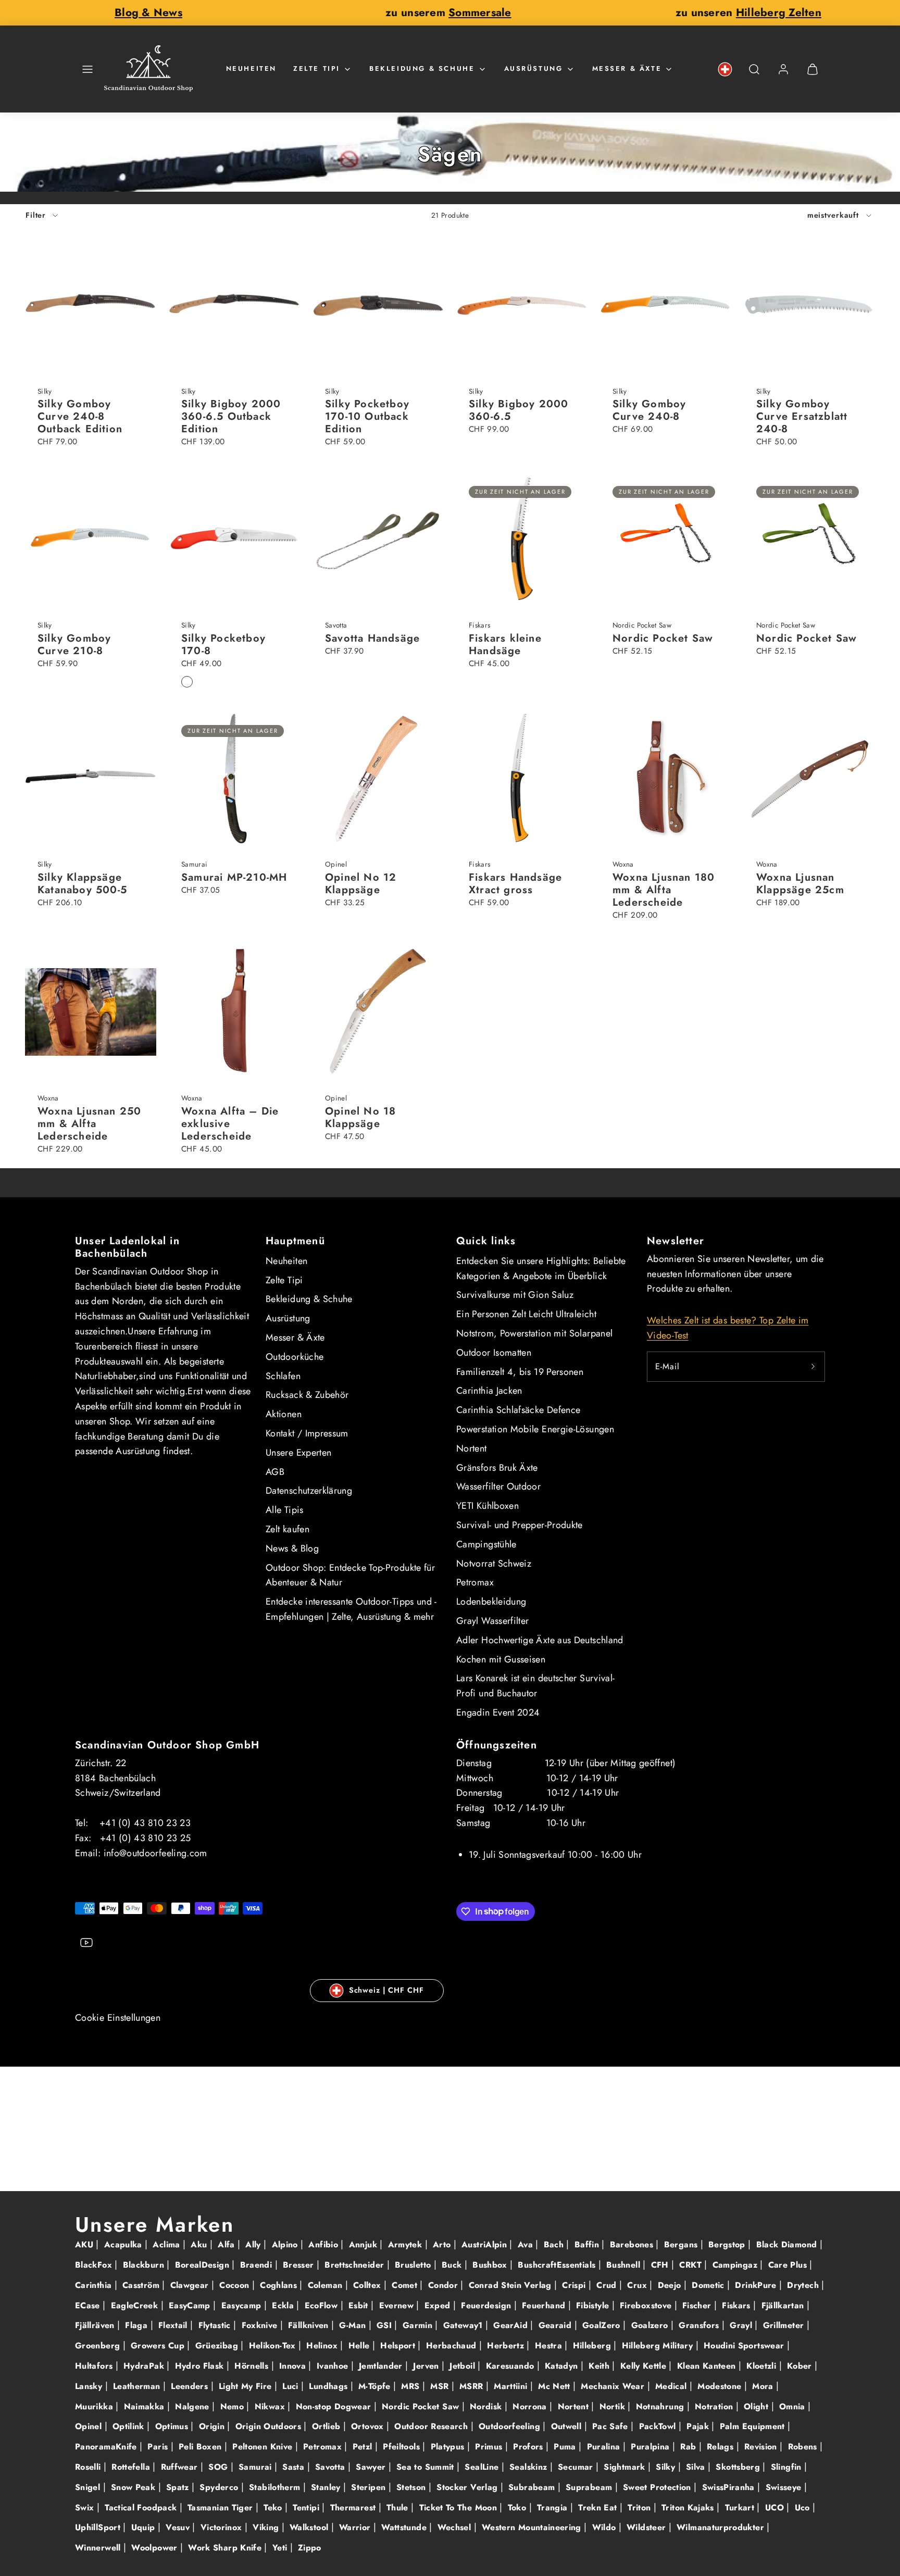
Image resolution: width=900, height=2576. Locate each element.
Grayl (742, 2325)
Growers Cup (159, 2346)
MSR (441, 2386)
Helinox (323, 2346)
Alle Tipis (285, 1510)
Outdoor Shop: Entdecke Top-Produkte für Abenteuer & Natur (350, 1575)
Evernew (398, 2305)
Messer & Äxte (627, 68)
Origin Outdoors (270, 2426)
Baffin (588, 2244)
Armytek (407, 2244)
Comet (406, 2285)
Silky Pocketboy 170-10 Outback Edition (367, 416)
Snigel (89, 2487)
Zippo (310, 2548)
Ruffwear (181, 2467)
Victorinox (223, 2527)
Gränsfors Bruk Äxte (497, 1468)
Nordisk (487, 2406)
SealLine (483, 2467)
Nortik (614, 2406)
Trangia (554, 2508)
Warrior (356, 2527)
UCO (776, 2508)
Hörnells (253, 2366)
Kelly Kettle (645, 2366)
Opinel (90, 2426)
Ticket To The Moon (460, 2508)
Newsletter (676, 1241)
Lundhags (329, 2386)
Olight (758, 2406)
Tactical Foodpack (142, 2508)
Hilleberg (593, 2346)
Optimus (173, 2426)
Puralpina (652, 2447)
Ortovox (369, 2426)
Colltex (368, 2285)
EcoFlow (323, 2305)
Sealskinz (530, 2467)
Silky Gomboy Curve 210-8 (74, 645)
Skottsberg (739, 2467)
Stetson (413, 2487)
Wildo (605, 2527)
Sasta (295, 2467)
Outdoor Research (432, 2426)
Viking (267, 2527)
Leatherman (138, 2386)
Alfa (228, 2244)
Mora (764, 2386)
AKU (85, 2244)
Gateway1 (464, 2325)
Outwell (568, 2426)
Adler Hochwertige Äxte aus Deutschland (540, 1640)
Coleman (327, 2285)
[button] (87, 69)
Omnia (793, 2406)
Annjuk (365, 2244)
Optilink (130, 2426)
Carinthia (95, 2285)
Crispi (575, 2285)
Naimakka (146, 2406)
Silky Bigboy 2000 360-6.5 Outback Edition (231, 416)
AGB (275, 1472)
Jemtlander (382, 2366)
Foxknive (261, 2325)
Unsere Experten (298, 1453)
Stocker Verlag (468, 2487)
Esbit (360, 2305)
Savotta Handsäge (372, 638)
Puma (566, 2447)
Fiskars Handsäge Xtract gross (515, 884)
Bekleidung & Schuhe (422, 68)
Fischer (698, 2305)
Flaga (137, 2325)
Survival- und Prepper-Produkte (520, 1525)
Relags (722, 2447)
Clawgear (191, 2285)
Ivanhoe (334, 2366)
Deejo (671, 2285)
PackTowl (659, 2426)
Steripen (370, 2487)
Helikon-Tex (274, 2346)
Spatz (179, 2487)
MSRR (473, 2386)
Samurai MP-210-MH (234, 877)
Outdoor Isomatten (494, 1353)
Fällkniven (310, 2325)
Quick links (486, 1241)
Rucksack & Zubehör (307, 1395)
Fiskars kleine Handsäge (505, 645)
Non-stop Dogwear (335, 2406)
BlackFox (95, 2265)
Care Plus (789, 2265)
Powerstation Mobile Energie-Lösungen (535, 1429)
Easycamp (243, 2305)
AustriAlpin (485, 2244)
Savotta (332, 2467)
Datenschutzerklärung (309, 1491)
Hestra (550, 2346)
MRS (411, 2386)
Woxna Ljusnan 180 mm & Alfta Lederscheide (664, 890)
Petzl (364, 2447)
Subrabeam (533, 2487)
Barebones (633, 2244)
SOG (219, 2467)
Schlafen (283, 1376)
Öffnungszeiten (497, 1745)
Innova (294, 2366)
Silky (667, 2467)
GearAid (512, 2325)
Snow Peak (135, 2487)
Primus (490, 2447)
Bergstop (728, 2244)
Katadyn (563, 2366)
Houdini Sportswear (745, 2346)
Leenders (191, 2386)
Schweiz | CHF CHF (386, 1990)
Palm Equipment (754, 2426)
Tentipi (307, 2508)
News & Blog (292, 1548)
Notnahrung (661, 2406)
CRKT (692, 2265)
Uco (804, 2508)
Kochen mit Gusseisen (501, 1659)
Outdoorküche (295, 1357)
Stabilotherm (276, 2487)
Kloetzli (762, 2366)
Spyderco (220, 2487)
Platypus (449, 2447)
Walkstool (310, 2527)
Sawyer (372, 2467)
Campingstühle (486, 1544)
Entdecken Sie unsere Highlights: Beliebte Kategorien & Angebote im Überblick (541, 1268)
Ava (527, 2244)
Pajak (699, 2426)
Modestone (721, 2386)
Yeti (281, 2548)
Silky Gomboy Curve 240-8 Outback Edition (80, 416)
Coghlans (280, 2285)
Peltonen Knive (264, 2447)
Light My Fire (247, 2386)
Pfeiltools (403, 2447)
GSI (385, 2325)
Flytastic (216, 2325)
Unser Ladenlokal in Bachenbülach (127, 1247)
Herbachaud (453, 2346)
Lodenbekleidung (491, 1602)
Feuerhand (545, 2305)
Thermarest (354, 2508)
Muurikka (95, 2406)
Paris (159, 2447)
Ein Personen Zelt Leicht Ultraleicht (526, 1314)
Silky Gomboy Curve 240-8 (649, 410)
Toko (518, 2508)
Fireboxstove (647, 2305)
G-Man (354, 2325)
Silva (697, 2467)
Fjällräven (96, 2325)
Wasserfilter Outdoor (498, 1486)
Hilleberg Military (659, 2346)
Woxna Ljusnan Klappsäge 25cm (800, 884)
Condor (445, 2285)
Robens (804, 2447)
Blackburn (145, 2265)
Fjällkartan (784, 2305)
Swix (86, 2508)
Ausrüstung (534, 68)
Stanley (327, 2487)
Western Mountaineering (533, 2527)
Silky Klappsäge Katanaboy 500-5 (82, 884)
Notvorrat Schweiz (494, 1564)
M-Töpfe (376, 2386)
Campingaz (736, 2265)
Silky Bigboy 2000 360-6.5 (518, 410)
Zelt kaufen (287, 1529)
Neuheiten (251, 68)
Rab (689, 2447)
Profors (529, 2447)
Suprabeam (590, 2487)
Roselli (89, 2467)
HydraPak (145, 2366)
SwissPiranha (730, 2487)
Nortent (472, 1448)
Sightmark (626, 2467)
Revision (762, 2447)
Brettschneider (355, 2265)
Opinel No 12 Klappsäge (361, 884)
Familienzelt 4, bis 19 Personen (520, 1372)
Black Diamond (788, 2244)
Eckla (284, 2305)
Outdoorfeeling (511, 2426)
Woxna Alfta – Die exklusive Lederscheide (230, 1124)
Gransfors (700, 2325)
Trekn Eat (599, 2508)
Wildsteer (648, 2527)
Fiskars (737, 2305)
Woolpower (156, 2548)
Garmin (419, 2325)
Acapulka (124, 2244)
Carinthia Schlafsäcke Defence (518, 1410)
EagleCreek (136, 2305)
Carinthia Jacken (489, 1391)
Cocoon (236, 2285)
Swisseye (785, 2487)
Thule (399, 2508)
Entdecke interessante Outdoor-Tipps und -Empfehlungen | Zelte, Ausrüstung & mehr (351, 1609)
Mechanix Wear (614, 2386)
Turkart (741, 2508)
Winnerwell (99, 2548)
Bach (555, 2244)
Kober (801, 2366)
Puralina (605, 2447)
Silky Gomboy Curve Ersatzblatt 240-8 (802, 416)
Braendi (258, 2265)
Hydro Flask (201, 2366)
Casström (142, 2285)
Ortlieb (328, 2426)
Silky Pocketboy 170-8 (223, 645)
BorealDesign (204, 2265)
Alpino (286, 2244)
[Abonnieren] (813, 1367)
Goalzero (651, 2325)
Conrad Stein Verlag (511, 2285)
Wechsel (456, 2527)
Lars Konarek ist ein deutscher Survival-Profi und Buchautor (535, 1686)
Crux (638, 2285)
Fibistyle (594, 2305)
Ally (254, 2244)
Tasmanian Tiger (222, 2508)
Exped (439, 2305)
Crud (608, 2285)
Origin (213, 2426)
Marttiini (512, 2386)
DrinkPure (757, 2285)
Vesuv (179, 2527)
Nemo (234, 2406)
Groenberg (99, 2346)
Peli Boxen (202, 2447)
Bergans (682, 2244)
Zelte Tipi (317, 68)
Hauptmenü (295, 1241)
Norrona (531, 2406)
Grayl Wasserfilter (492, 1621)
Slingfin (787, 2467)
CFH (661, 2265)
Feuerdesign (487, 2305)
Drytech (804, 2285)
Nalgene (193, 2406)
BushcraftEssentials (558, 2265)
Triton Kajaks (689, 2508)
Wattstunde (405, 2527)
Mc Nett (555, 2386)
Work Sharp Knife (226, 2548)
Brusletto (414, 2265)
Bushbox (491, 2265)
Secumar (577, 2467)
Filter (36, 215)
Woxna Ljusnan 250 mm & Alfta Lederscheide (89, 1124)
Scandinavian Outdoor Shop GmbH (167, 1745)
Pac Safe (611, 2426)
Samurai (257, 2467)
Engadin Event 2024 (498, 1712)
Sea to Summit (427, 2467)
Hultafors (95, 2366)
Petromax (475, 1582)
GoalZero (603, 2325)
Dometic (709, 2285)
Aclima (168, 2244)
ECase (89, 2305)
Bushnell (624, 2265)
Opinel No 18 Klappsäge (360, 1117)
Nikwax (271, 2406)
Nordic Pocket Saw (663, 638)
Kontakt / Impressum (307, 1433)
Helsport (399, 2346)
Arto (443, 2244)
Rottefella (132, 2467)
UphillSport (99, 2527)
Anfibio (324, 2244)
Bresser (300, 2265)
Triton (641, 2508)
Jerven (427, 2366)
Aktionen (284, 1414)
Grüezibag (218, 2346)
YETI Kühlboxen (488, 1506)
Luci (292, 2386)
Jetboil (464, 2366)
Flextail (174, 2325)
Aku (200, 2244)
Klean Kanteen (708, 2366)
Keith (600, 2366)
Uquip (145, 2527)
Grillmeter (785, 2325)
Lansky (90, 2386)
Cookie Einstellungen (118, 2018)
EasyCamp (191, 2305)
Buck (453, 2265)
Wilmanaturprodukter (722, 2527)
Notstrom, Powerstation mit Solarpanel (534, 1333)
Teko (274, 2508)
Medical (672, 2386)
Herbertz (507, 2346)
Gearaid (557, 2325)
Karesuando (511, 2366)
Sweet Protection (658, 2487)
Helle (360, 2346)
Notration (715, 2406)
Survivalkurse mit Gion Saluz (515, 1295)
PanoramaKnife (107, 2447)
